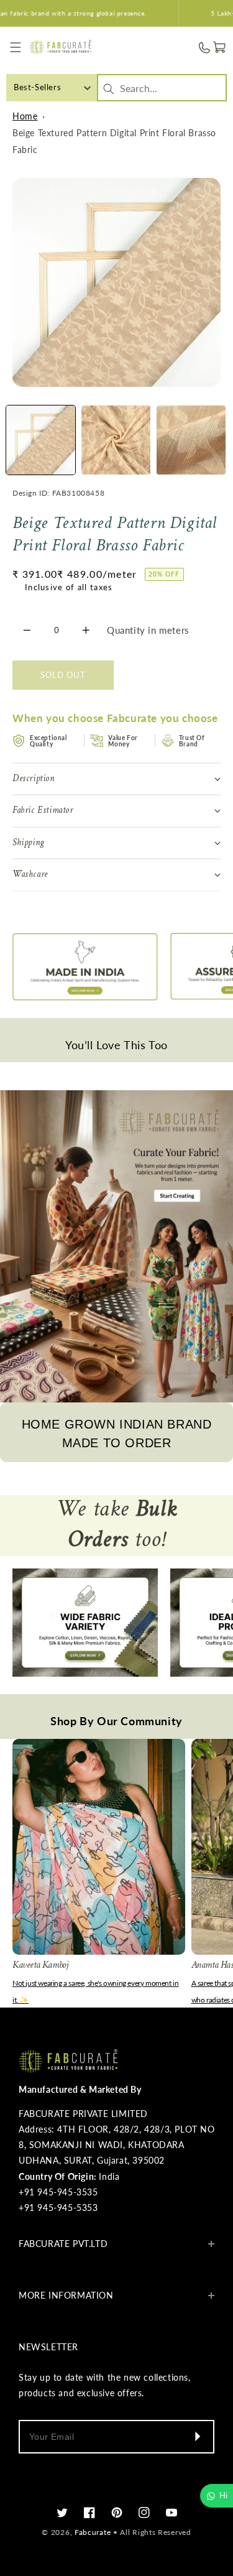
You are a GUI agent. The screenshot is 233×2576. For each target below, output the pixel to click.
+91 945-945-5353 (58, 2208)
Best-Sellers (37, 87)
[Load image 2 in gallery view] (116, 440)
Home (25, 116)
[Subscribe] (197, 2437)
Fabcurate (93, 2532)
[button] (16, 48)
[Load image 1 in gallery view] (41, 440)
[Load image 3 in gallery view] (191, 440)
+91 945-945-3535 (58, 2192)
